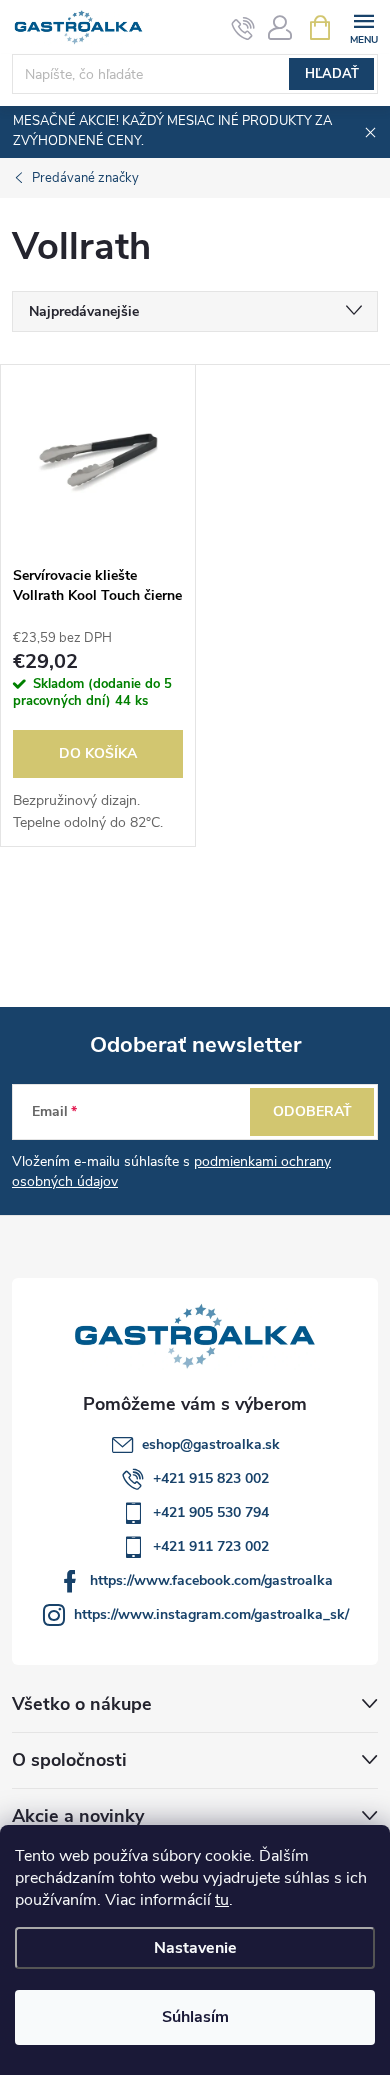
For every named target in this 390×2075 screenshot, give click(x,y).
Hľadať (332, 74)
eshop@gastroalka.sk (211, 1444)
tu (222, 1900)
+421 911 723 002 (211, 1546)
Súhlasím (195, 2017)
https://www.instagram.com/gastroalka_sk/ (211, 1614)
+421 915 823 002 (211, 1478)
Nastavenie (195, 1948)
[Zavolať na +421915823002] (243, 28)
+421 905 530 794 (211, 1512)
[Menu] (363, 26)
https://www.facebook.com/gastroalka (211, 1580)
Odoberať (312, 1111)
